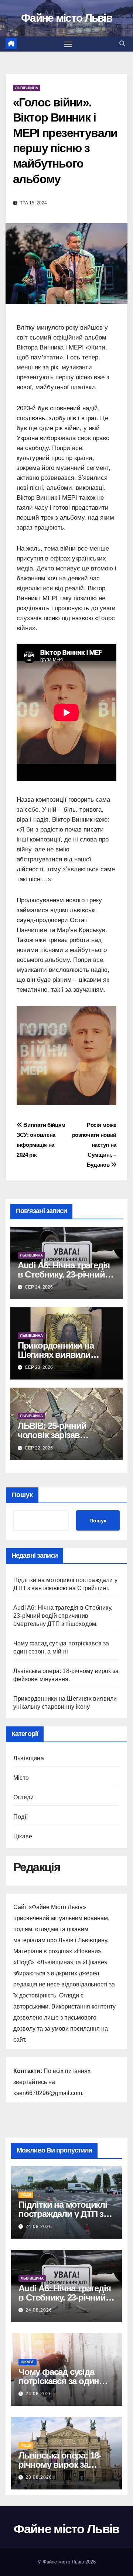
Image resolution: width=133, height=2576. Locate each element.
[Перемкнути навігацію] (68, 44)
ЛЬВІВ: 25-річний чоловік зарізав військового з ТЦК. (56, 1435)
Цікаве (23, 1836)
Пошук (22, 1495)
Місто (21, 1778)
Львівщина (27, 88)
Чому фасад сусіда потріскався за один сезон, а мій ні (59, 2381)
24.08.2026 (39, 2227)
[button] (122, 44)
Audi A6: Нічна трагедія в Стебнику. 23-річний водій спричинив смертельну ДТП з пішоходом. (63, 1616)
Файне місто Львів (66, 18)
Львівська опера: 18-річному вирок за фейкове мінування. (60, 2465)
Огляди (23, 1797)
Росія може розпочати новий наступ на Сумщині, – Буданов (94, 1145)
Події (21, 1817)
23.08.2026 (39, 2477)
